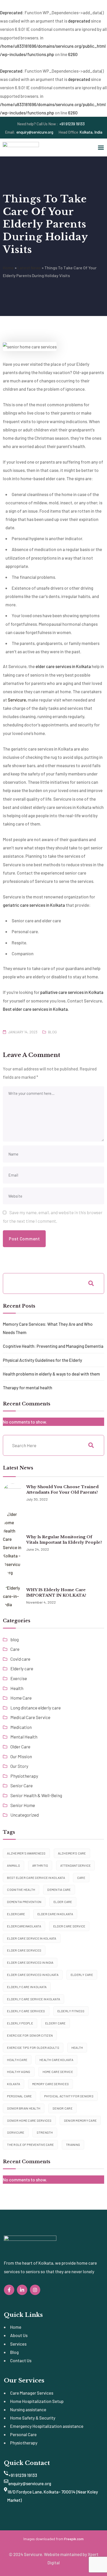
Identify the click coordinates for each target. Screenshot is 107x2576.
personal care (19, 2096)
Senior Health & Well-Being (36, 1795)
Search (91, 1283)
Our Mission (21, 1756)
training (73, 2145)
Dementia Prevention (24, 1902)
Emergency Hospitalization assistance (47, 2426)
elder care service (69, 1926)
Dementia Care (59, 1890)
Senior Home (23, 1805)
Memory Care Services (51, 2084)
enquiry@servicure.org (29, 132)
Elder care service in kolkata (32, 1938)
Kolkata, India (80, 132)
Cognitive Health (21, 1890)
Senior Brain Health (24, 2108)
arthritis (40, 1865)
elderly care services (26, 2011)
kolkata (14, 2084)
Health (17, 1688)
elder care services (24, 1950)
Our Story (19, 1766)
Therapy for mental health (28, 1387)
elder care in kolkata (55, 1914)
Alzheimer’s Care (72, 1853)
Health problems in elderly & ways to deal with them (51, 1374)
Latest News (29, 268)
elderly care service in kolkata (34, 1999)
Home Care (21, 1698)
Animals (14, 1865)
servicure (16, 2132)
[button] (101, 147)
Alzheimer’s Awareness (26, 1853)
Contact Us (21, 2360)
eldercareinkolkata (24, 1926)
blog (52, 1032)
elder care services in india (30, 1962)
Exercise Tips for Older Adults (33, 2048)
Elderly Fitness (71, 2011)
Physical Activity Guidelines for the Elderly (42, 1360)
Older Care (20, 1747)
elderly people (20, 2023)
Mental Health (24, 1737)
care (81, 1878)
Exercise (19, 1678)
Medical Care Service (30, 1717)
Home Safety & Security (33, 2418)
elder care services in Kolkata (33, 1975)
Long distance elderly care (36, 1708)
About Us (19, 2335)
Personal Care (23, 2434)
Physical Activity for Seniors (69, 2096)
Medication (21, 1727)
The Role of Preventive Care (30, 2145)
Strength (45, 2132)
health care (17, 2060)
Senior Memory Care (80, 2120)
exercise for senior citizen (30, 2035)
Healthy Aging (19, 2072)
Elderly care (22, 1668)
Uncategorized (25, 1815)
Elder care (63, 1902)
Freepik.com (74, 2539)
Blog (14, 2352)
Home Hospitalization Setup (37, 2401)
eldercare (16, 1914)
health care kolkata (56, 2060)
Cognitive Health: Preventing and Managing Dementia (53, 1346)
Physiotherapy (24, 1776)
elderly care (82, 1975)
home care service (58, 2072)
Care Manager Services (32, 2393)
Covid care (20, 1659)
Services (18, 2344)
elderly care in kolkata (27, 1987)
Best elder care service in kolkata (36, 1878)
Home (8, 268)
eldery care (55, 2023)
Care (15, 1649)
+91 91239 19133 (51, 124)
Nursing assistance (28, 2409)
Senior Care (22, 1785)
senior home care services (29, 2120)
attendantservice (75, 1865)
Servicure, (17, 700)
